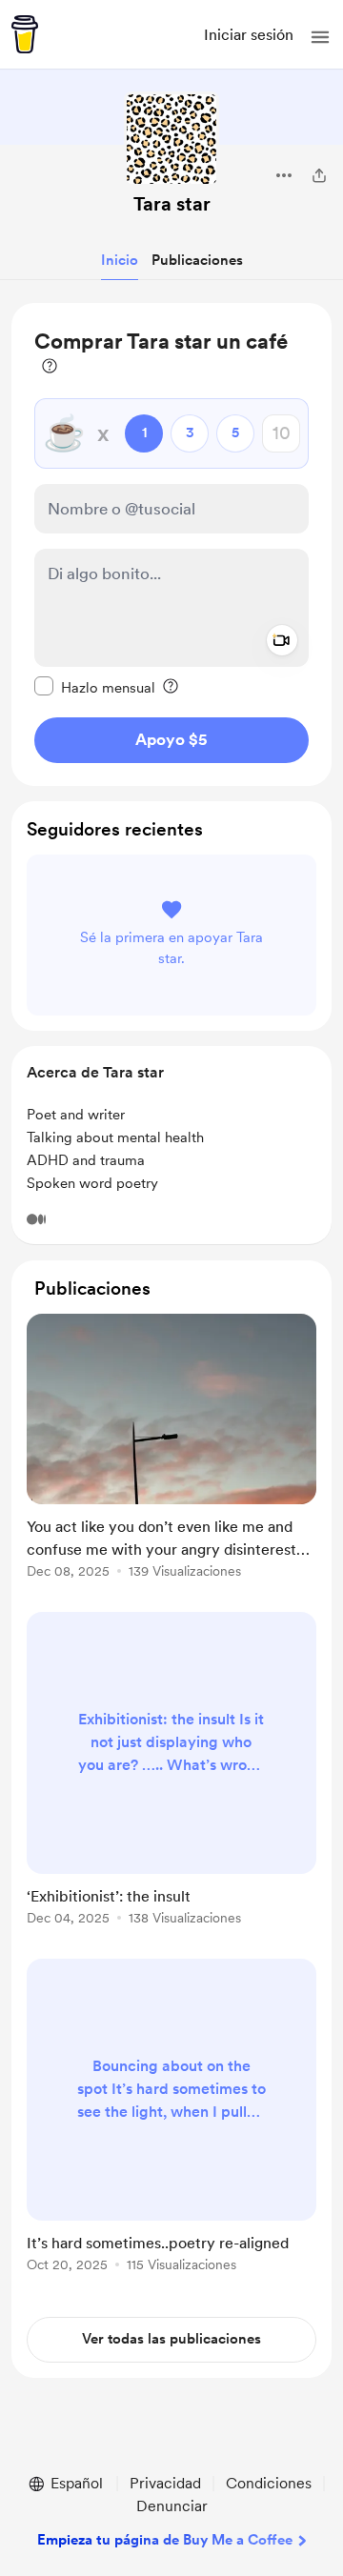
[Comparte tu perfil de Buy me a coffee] (319, 175)
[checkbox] (95, 687)
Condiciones (269, 2483)
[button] (320, 37)
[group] (171, 1457)
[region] (171, 544)
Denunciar (172, 2506)
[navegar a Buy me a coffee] (25, 34)
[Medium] (36, 1219)
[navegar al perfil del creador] (171, 139)
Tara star (172, 204)
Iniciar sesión (249, 35)
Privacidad (165, 2483)
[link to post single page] (171, 1449)
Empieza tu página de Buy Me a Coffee (165, 2540)
